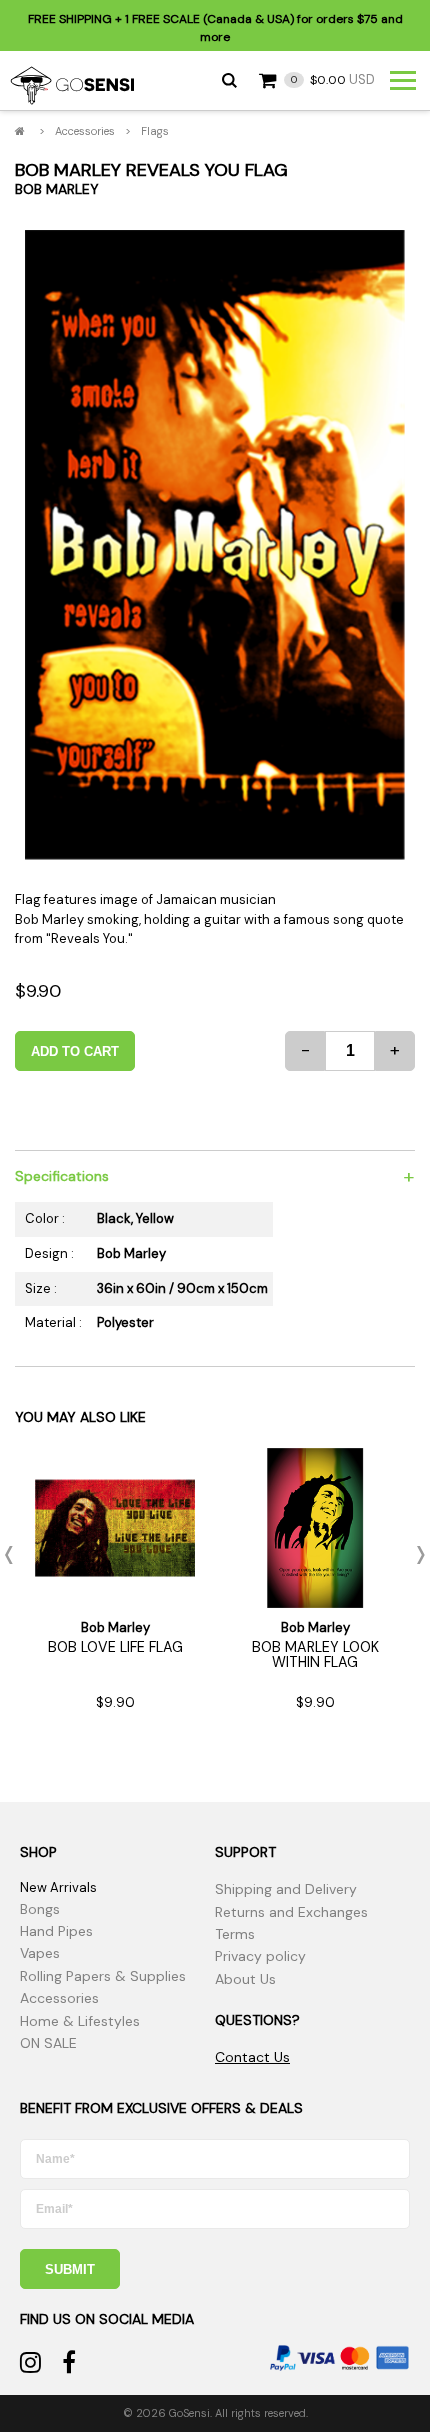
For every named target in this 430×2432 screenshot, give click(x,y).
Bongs (40, 1909)
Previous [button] (15, 1555)
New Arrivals (58, 1887)
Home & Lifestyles (80, 2021)
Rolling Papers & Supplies (103, 1976)
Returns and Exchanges (291, 1912)
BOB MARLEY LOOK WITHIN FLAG (315, 1654)
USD (333, 79)
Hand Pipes (56, 1931)
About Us (245, 1979)
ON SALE (48, 2043)
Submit (70, 2269)
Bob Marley (57, 189)
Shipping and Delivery (286, 1889)
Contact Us (252, 2057)
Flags (155, 131)
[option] (215, 545)
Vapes (40, 1953)
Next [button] (415, 1555)
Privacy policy (260, 1956)
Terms (235, 1934)
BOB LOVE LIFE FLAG (115, 1647)
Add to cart (75, 1051)
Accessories (85, 131)
